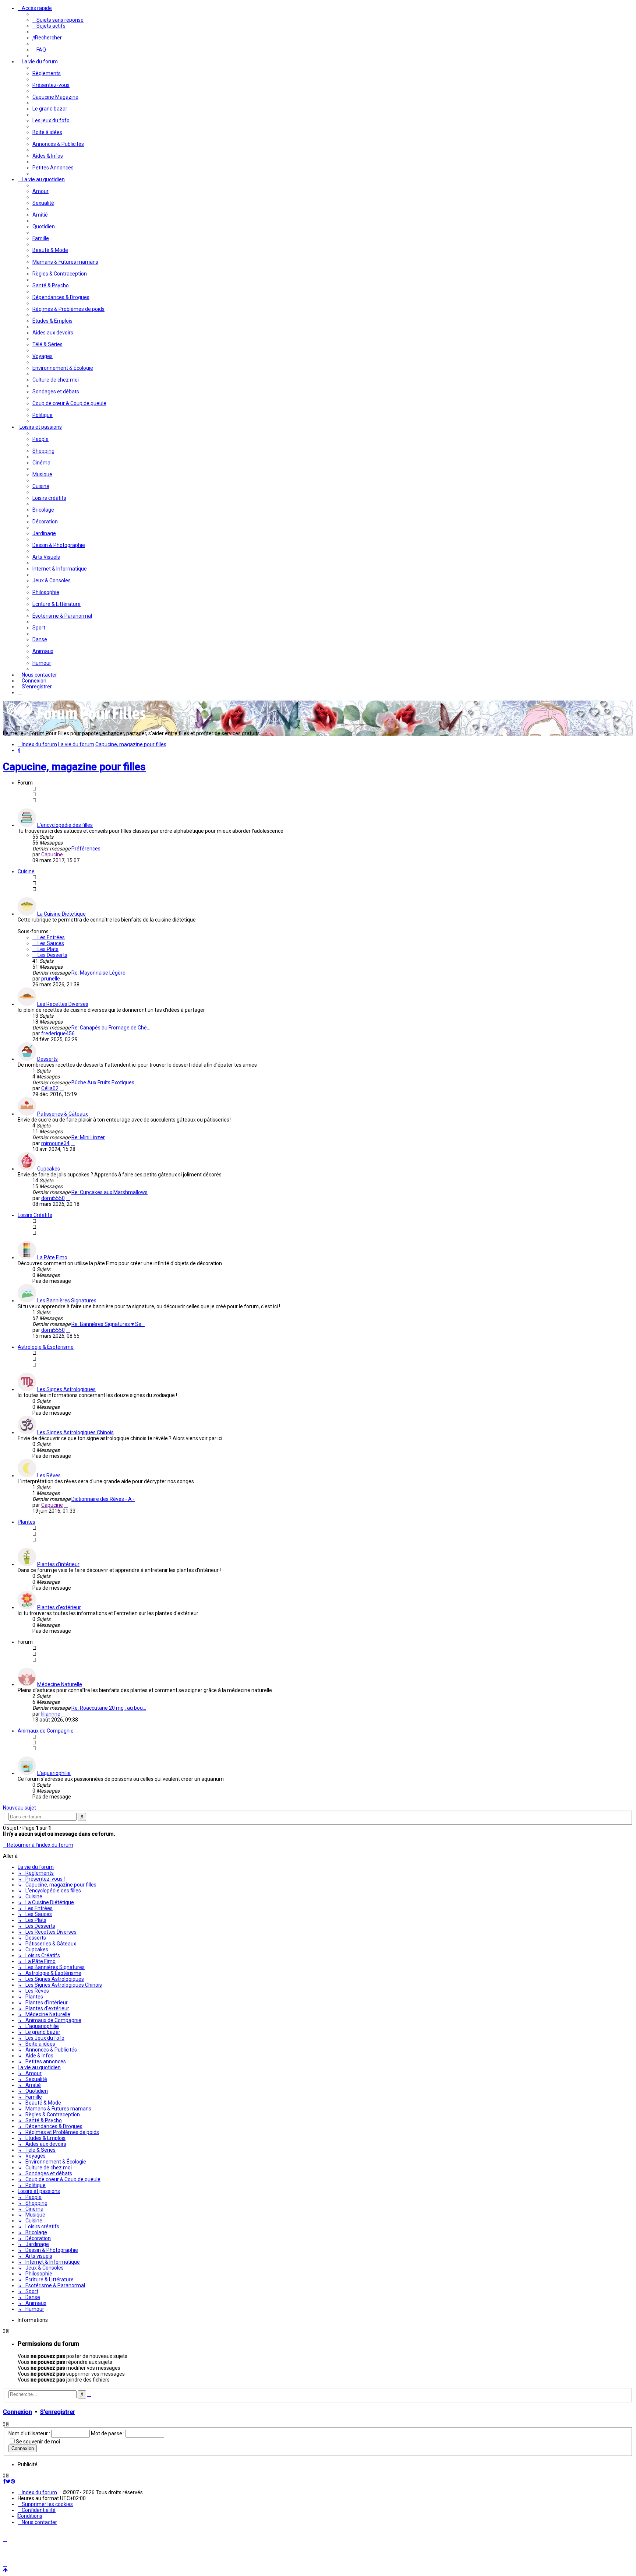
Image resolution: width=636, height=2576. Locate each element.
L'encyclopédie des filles (65, 825)
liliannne (51, 1714)
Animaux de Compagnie (46, 1731)
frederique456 (58, 1033)
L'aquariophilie (54, 1773)
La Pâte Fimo (52, 1257)
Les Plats (47, 949)
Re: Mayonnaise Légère (98, 973)
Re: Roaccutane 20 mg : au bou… (109, 1708)
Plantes (26, 1522)
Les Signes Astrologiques (66, 1389)
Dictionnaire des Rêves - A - (103, 1499)
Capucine (52, 854)
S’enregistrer (58, 2412)
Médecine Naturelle (60, 1684)
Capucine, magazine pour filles (74, 767)
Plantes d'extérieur (59, 1607)
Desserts (47, 1059)
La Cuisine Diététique (61, 914)
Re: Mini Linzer (88, 1137)
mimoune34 (55, 1143)
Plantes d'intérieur (58, 1564)
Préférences (86, 849)
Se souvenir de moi (38, 2442)
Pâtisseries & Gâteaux (63, 1114)
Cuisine (26, 871)
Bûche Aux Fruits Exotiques (103, 1082)
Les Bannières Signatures (67, 1301)
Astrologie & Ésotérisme (46, 1347)
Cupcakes (49, 1169)
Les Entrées (51, 937)
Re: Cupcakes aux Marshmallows (109, 1192)
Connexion (17, 2412)
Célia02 (50, 1088)
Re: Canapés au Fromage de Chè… (111, 1028)
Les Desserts (52, 955)
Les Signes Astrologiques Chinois (75, 1432)
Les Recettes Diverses (63, 1004)
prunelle (51, 979)
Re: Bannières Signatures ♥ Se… (108, 1324)
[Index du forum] (77, 722)
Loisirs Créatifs (35, 1215)
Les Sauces (50, 943)
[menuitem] (58, 20)
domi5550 (53, 1198)
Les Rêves (49, 1475)
